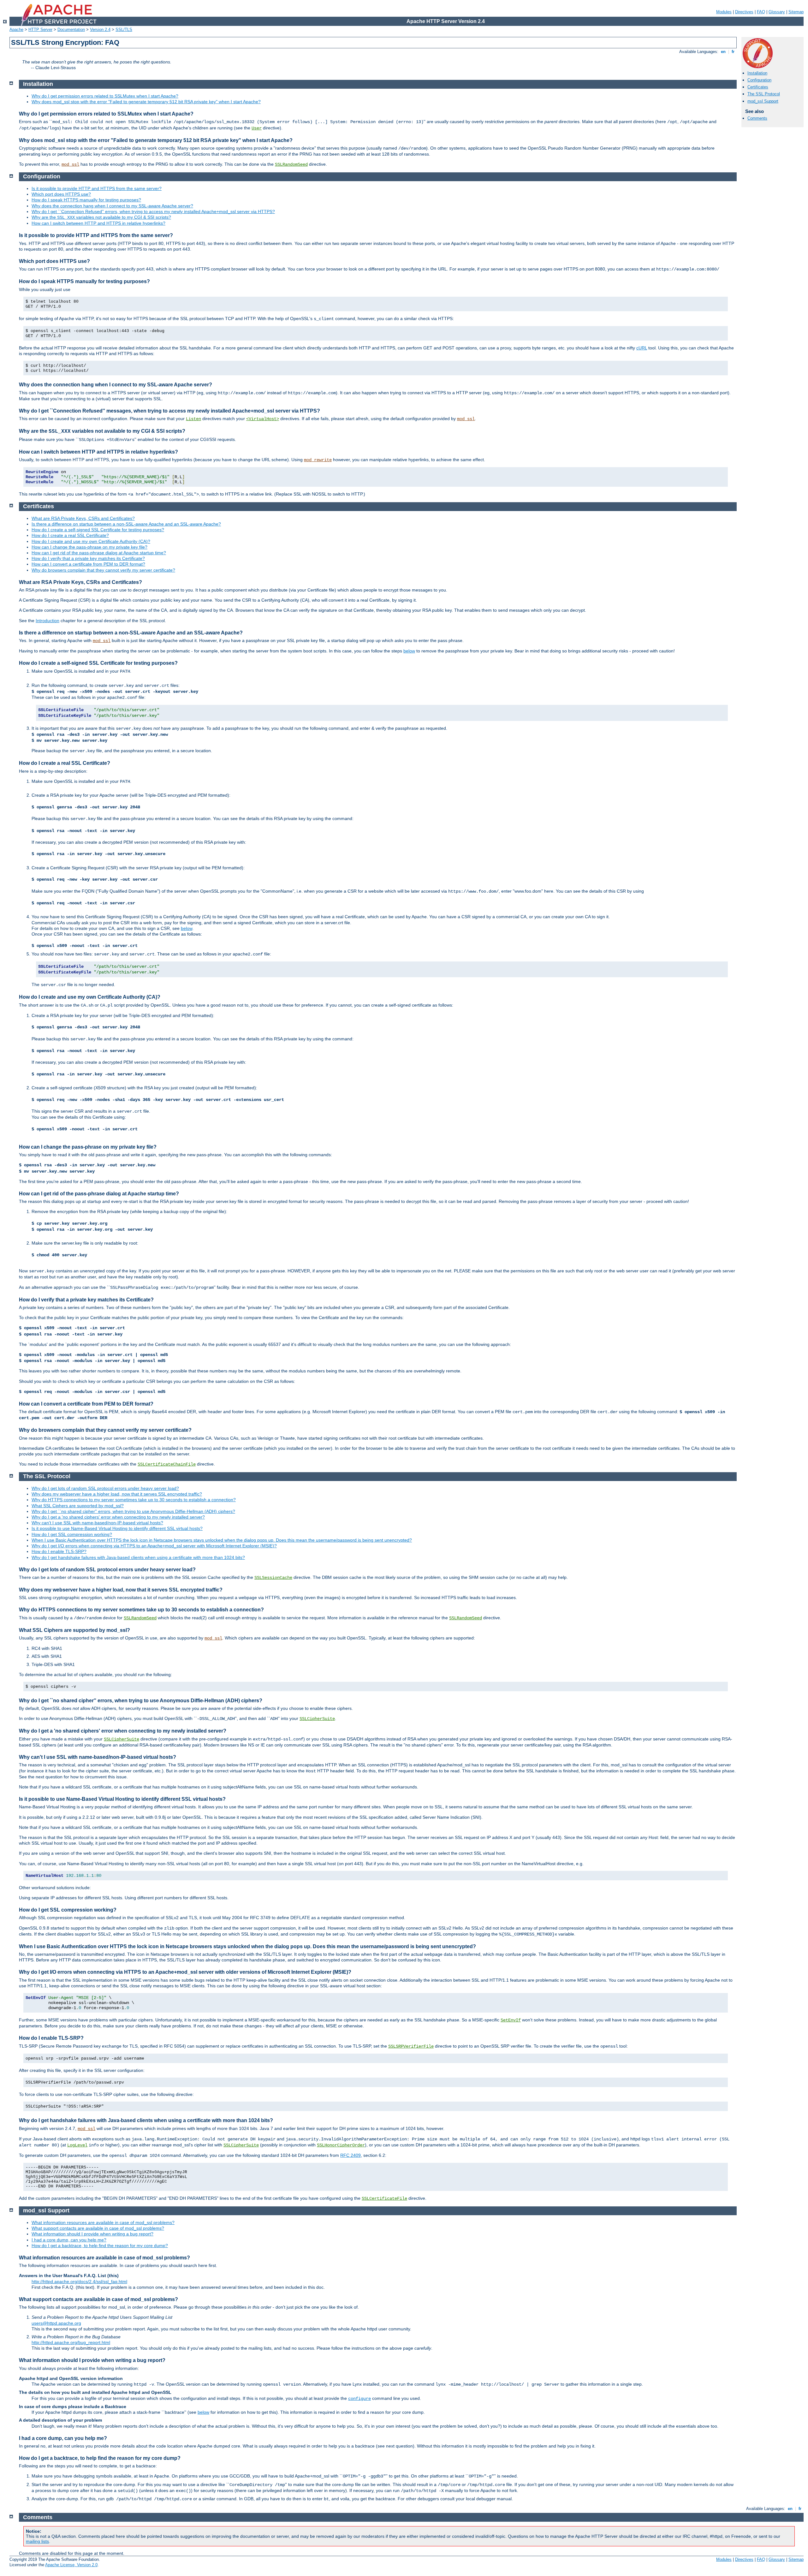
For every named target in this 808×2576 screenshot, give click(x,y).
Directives (744, 12)
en (723, 52)
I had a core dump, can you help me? (69, 2240)
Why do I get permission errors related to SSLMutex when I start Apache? (105, 96)
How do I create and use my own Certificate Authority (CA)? (91, 541)
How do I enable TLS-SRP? (59, 1551)
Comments (757, 118)
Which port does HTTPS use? (61, 194)
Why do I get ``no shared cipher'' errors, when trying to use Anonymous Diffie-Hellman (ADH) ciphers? (133, 1511)
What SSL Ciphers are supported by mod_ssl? (78, 1506)
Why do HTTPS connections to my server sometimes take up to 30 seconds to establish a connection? (134, 1500)
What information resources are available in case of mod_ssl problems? (103, 2222)
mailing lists (37, 2541)
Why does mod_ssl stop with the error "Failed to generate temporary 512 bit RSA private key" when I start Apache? (146, 102)
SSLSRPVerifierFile (411, 2046)
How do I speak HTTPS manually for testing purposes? (86, 200)
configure (359, 2399)
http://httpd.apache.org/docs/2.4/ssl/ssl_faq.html (79, 2282)
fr (733, 52)
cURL (642, 348)
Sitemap (796, 12)
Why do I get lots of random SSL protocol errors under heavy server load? (105, 1488)
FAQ (761, 12)
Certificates (758, 87)
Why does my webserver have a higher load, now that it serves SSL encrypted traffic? (117, 1494)
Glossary (777, 12)
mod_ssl (70, 164)
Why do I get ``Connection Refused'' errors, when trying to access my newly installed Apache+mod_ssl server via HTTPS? (153, 211)
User (257, 128)
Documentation (71, 30)
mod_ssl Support (763, 101)
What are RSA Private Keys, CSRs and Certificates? (83, 518)
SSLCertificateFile (384, 2198)
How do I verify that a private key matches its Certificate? (88, 558)
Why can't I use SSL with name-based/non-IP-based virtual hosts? (97, 1523)
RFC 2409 (351, 2155)
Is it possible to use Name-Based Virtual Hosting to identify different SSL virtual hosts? (117, 1528)
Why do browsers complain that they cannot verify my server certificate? (103, 570)
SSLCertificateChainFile (167, 1464)
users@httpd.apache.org (56, 2323)
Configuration (759, 80)
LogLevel (77, 2145)
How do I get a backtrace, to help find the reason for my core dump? (100, 2246)
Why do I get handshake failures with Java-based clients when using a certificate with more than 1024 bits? (138, 1557)
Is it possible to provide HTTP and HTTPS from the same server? (97, 188)
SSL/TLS (124, 30)
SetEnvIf (511, 2020)
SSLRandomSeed (291, 164)
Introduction (48, 621)
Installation (757, 73)
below (409, 651)
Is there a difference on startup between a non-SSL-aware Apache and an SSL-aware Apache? (126, 524)
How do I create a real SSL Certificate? (70, 535)
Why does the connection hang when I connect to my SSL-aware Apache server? (112, 206)
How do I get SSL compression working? (72, 1534)
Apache (16, 30)
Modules (724, 12)
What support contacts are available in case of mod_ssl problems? (98, 2228)
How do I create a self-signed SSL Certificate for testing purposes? (98, 530)
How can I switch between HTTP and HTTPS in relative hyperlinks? (98, 223)
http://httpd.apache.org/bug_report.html (71, 2342)
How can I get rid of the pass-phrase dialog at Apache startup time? (99, 553)
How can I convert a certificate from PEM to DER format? (88, 564)
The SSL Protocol (764, 94)
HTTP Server (40, 30)
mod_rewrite (318, 460)
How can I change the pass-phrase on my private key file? (89, 547)
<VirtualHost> (263, 419)
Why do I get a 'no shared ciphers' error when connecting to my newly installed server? (118, 1517)
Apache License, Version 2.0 (71, 2565)
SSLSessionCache (273, 1578)
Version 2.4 (100, 30)
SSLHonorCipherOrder (341, 2145)
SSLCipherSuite (317, 1719)
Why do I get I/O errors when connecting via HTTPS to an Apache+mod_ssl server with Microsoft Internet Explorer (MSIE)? (154, 1546)
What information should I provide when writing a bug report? (92, 2234)
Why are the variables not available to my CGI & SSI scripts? (101, 217)
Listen (193, 419)
